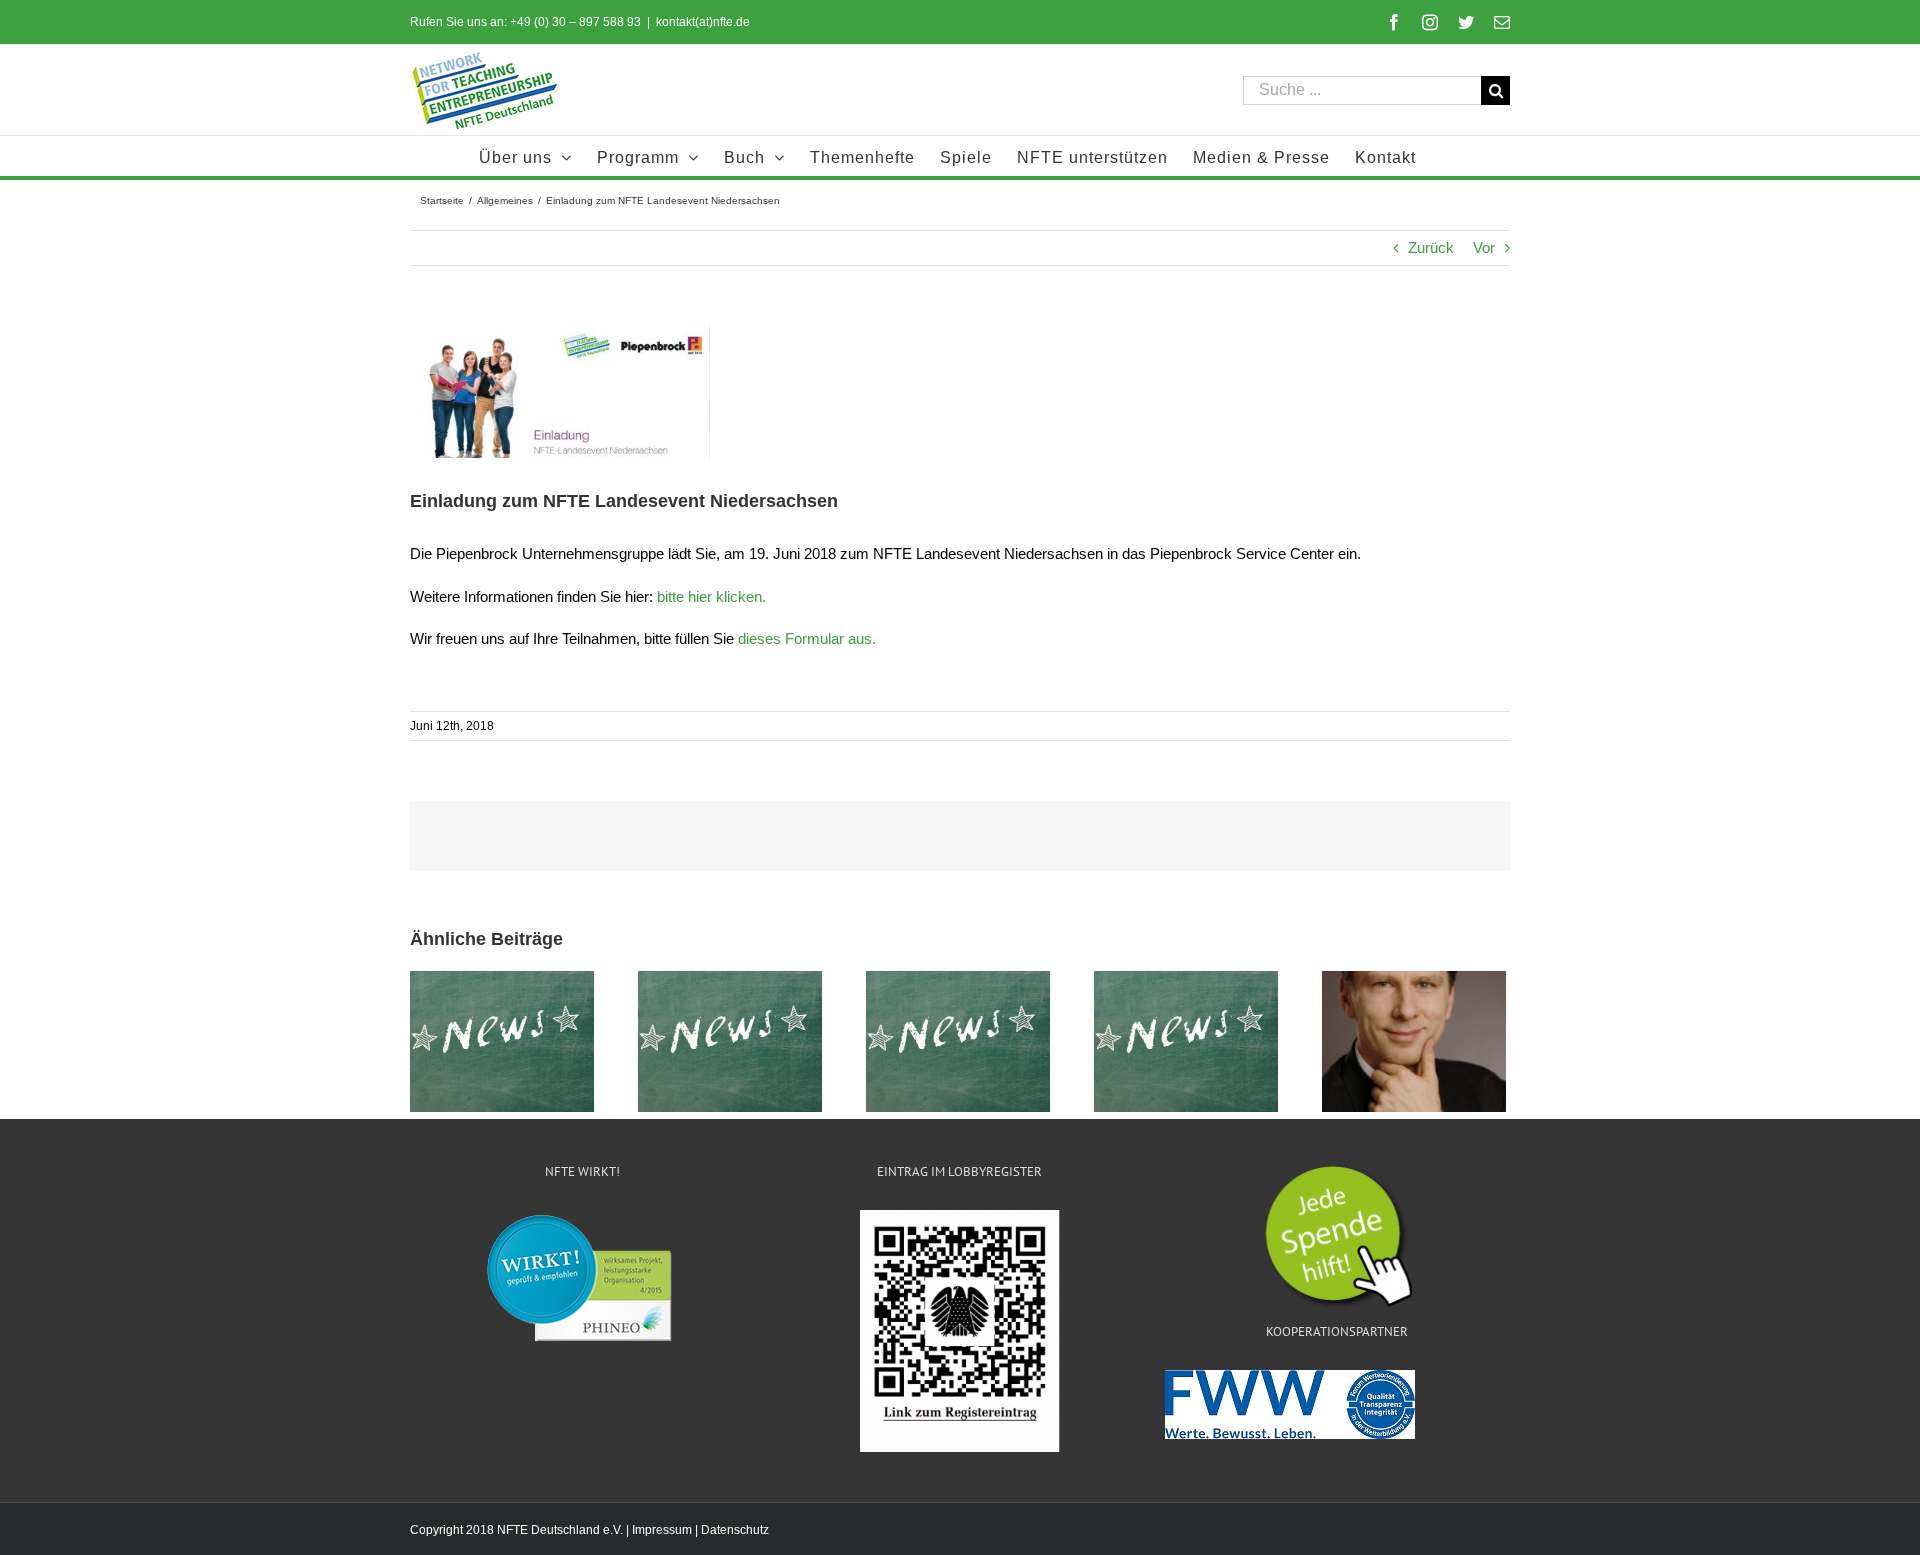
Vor (1484, 247)
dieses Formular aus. (807, 638)
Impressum (662, 1530)
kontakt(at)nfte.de (703, 22)
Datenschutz (735, 1530)
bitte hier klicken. (711, 596)
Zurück (1431, 247)
